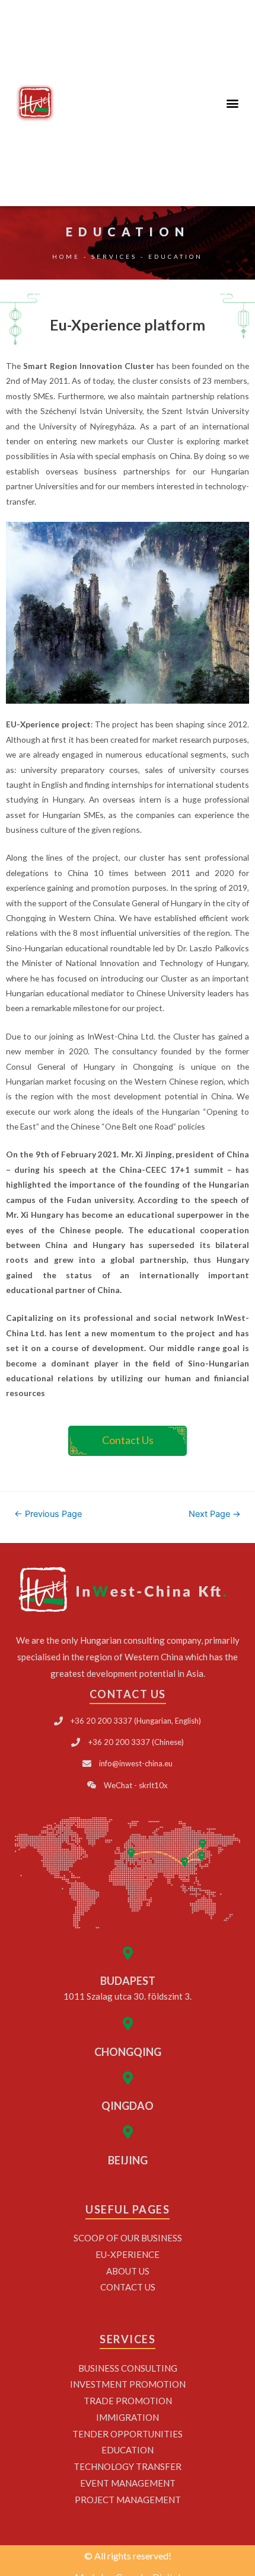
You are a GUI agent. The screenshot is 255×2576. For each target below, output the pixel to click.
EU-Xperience (128, 2254)
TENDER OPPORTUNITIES (128, 2434)
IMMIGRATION (128, 2417)
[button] (233, 103)
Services (114, 256)
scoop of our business (128, 2238)
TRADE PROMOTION (128, 2401)
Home (66, 256)
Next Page (215, 1514)
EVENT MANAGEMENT (128, 2483)
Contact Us (128, 2287)
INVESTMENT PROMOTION (128, 2384)
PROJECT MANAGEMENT (128, 2500)
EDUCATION (128, 2450)
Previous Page (48, 1514)
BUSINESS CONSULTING (128, 2368)
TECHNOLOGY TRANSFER (128, 2466)
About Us (128, 2271)
